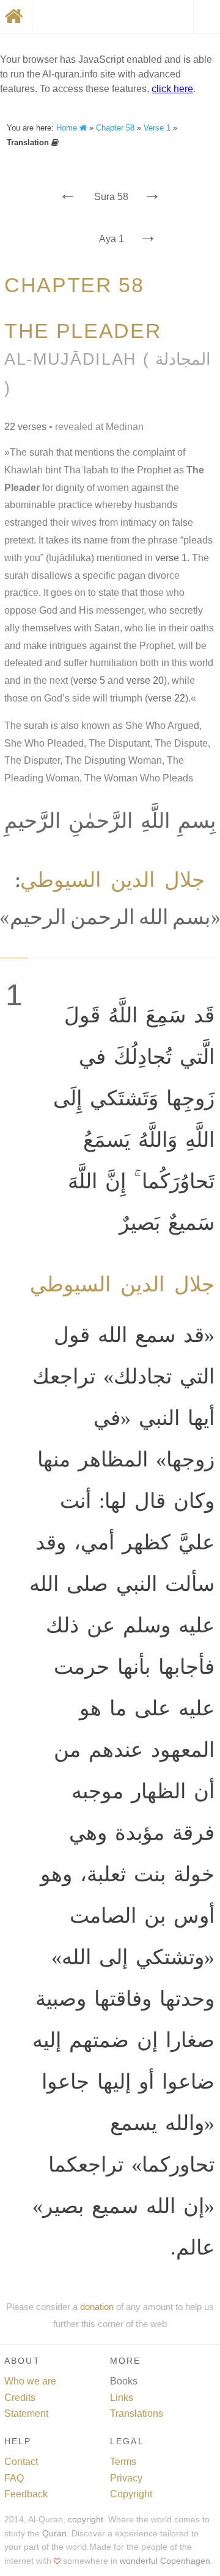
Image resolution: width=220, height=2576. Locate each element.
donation (97, 2307)
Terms (123, 2462)
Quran (54, 2534)
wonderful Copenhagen (165, 2561)
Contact (21, 2462)
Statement (26, 2413)
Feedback (26, 2494)
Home (68, 128)
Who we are (30, 2381)
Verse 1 (157, 128)
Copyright (131, 2494)
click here (172, 89)
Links (122, 2398)
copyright (86, 2520)
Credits (20, 2398)
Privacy (126, 2478)
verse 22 (167, 698)
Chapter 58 (115, 128)
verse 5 (89, 680)
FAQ (14, 2478)
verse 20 (145, 680)
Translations (137, 2413)
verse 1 (171, 558)
